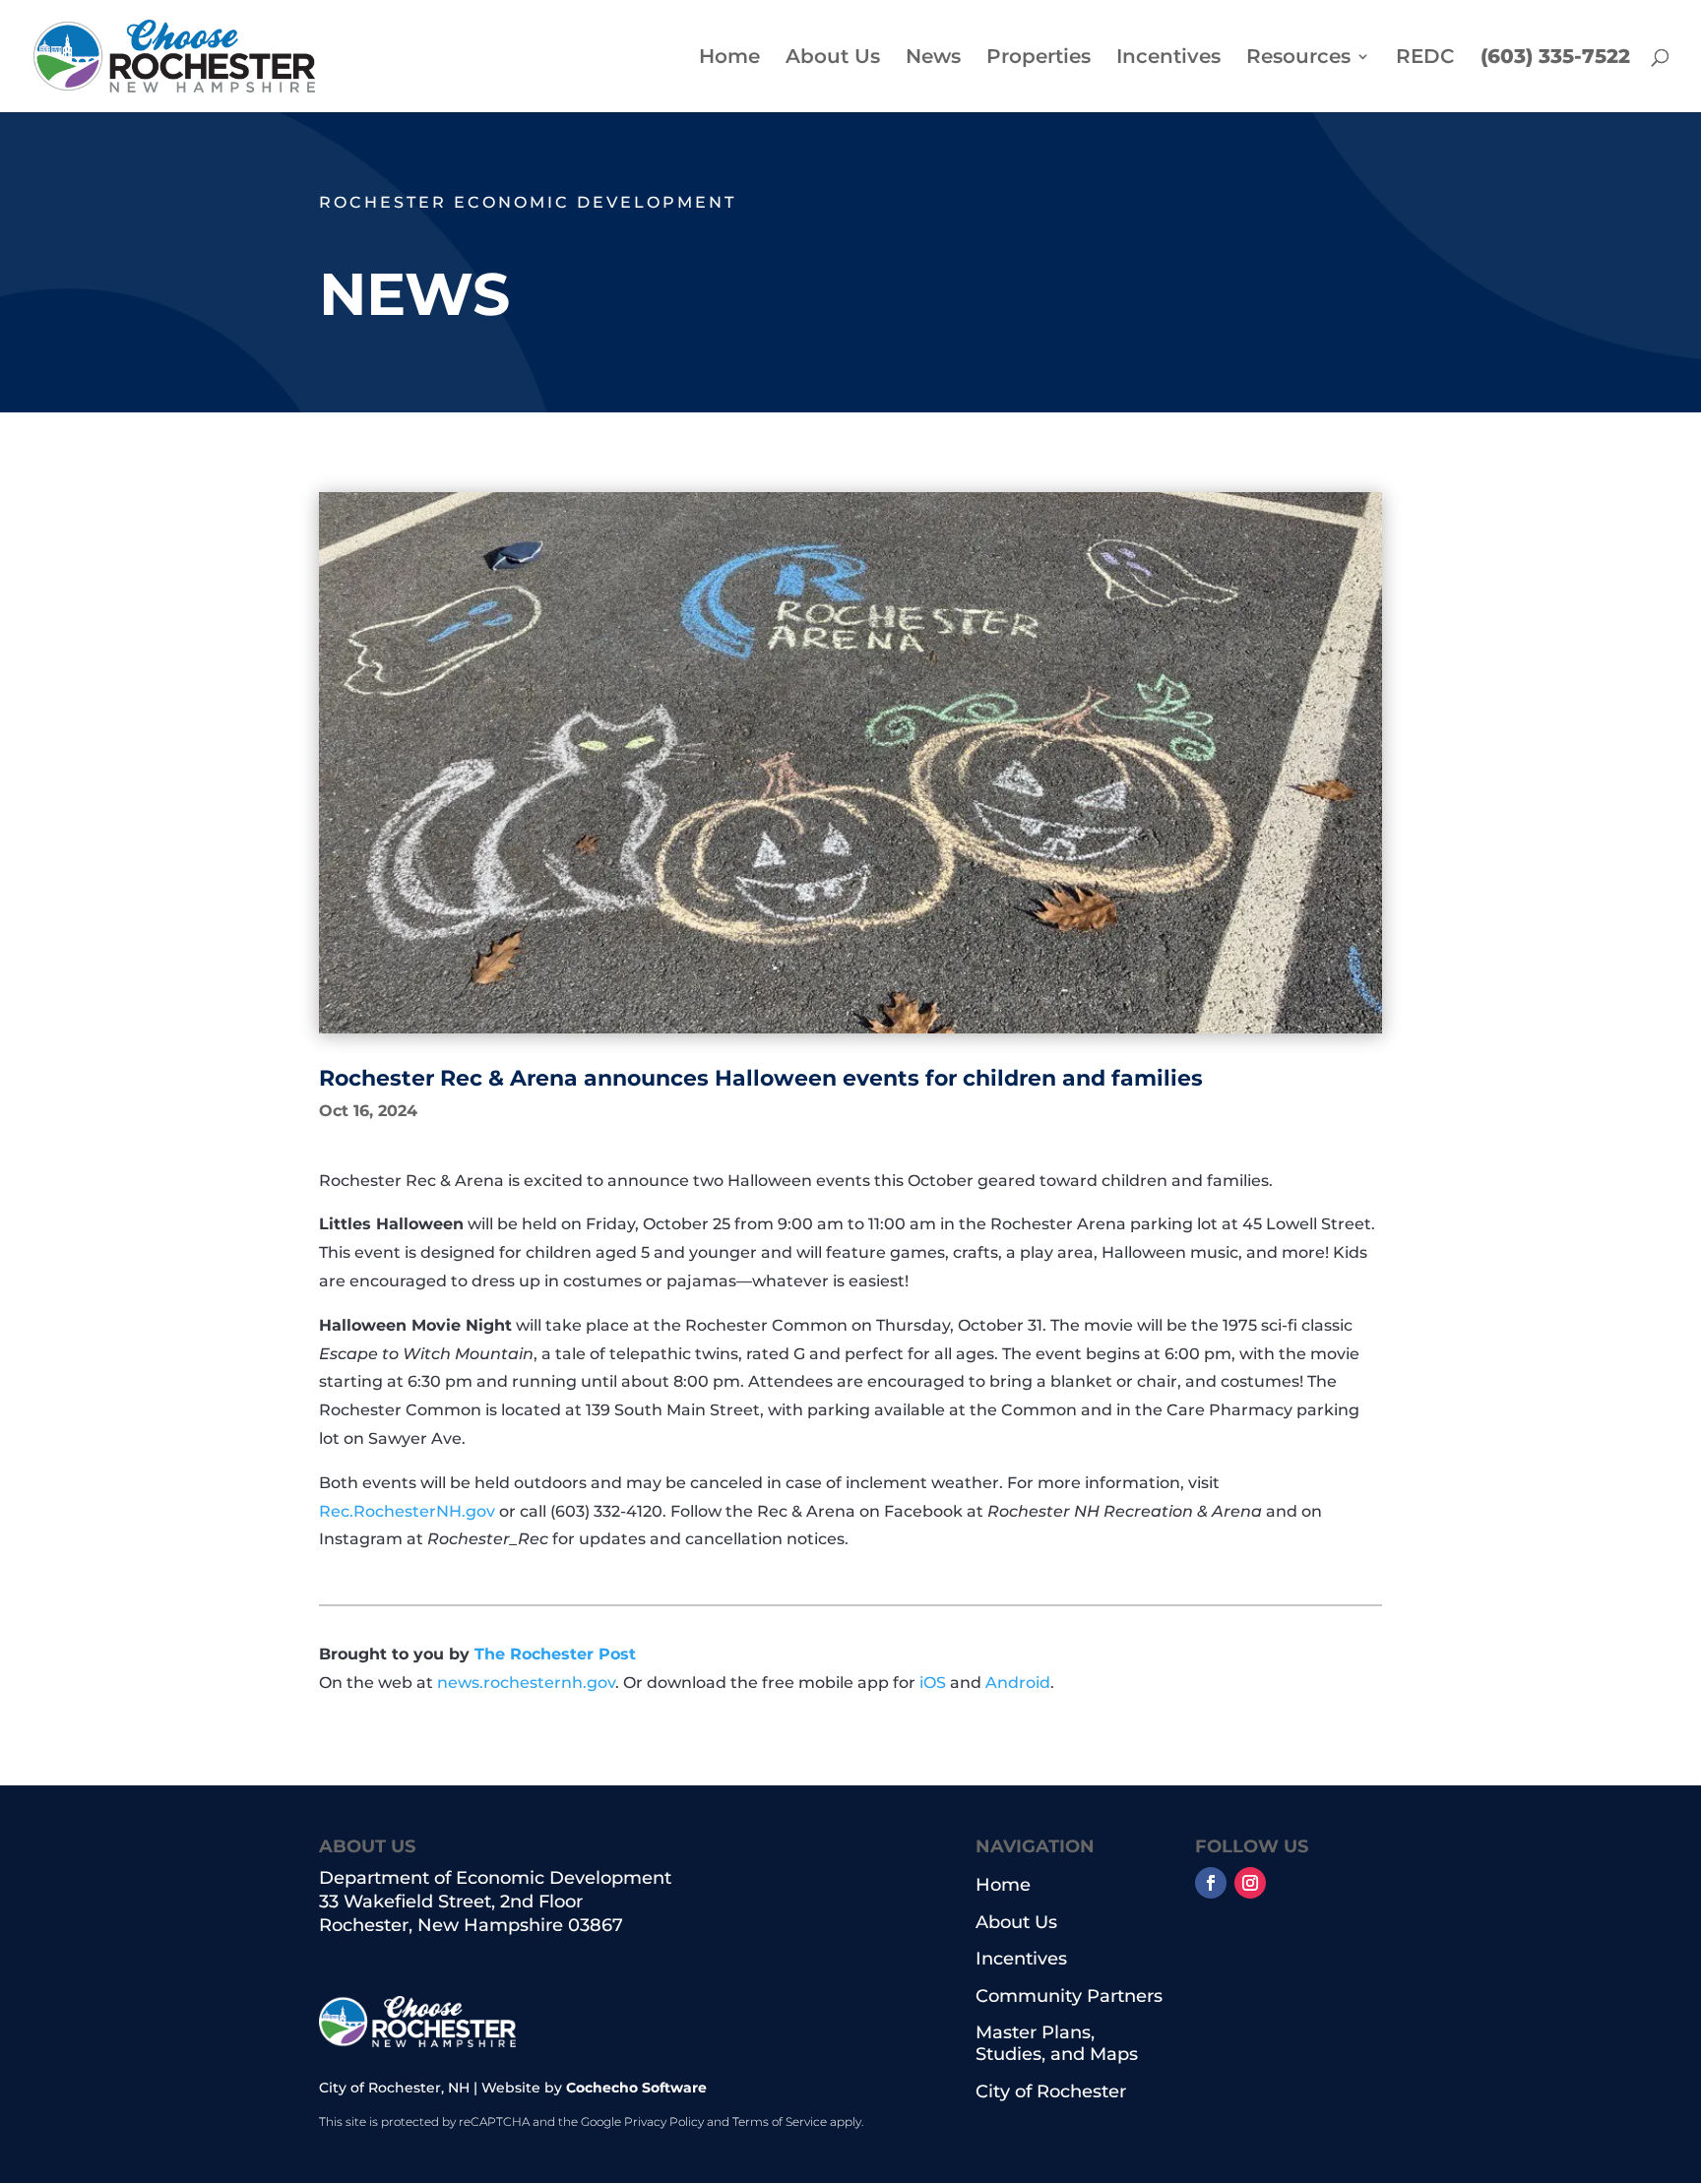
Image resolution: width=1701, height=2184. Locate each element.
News (933, 59)
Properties (1039, 59)
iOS (933, 1683)
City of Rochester (1051, 2092)
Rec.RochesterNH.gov (407, 1511)
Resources (1298, 59)
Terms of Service (780, 2122)
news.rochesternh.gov (526, 1683)
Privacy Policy (664, 2122)
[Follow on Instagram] (1250, 1883)
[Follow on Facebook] (1211, 1883)
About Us (833, 59)
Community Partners (1069, 1997)
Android (1018, 1683)
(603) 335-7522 (1555, 59)
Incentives (1168, 59)
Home (729, 59)
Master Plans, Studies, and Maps (1057, 2044)
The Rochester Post (555, 1654)
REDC (1425, 59)
